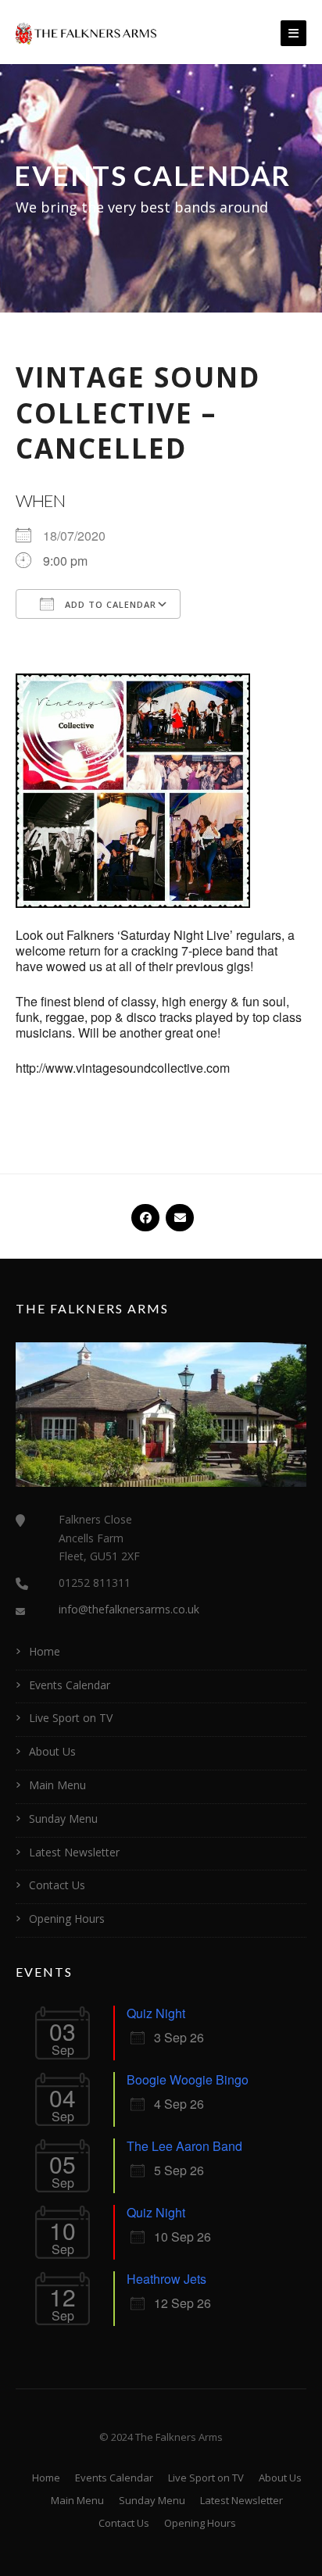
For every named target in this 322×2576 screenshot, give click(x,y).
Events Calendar (70, 1685)
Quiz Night (156, 2013)
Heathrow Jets (166, 2279)
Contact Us (57, 1885)
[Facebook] (144, 1211)
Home (45, 1651)
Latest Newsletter (74, 1852)
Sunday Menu (63, 1819)
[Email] (178, 1211)
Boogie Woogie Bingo (188, 2079)
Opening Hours (67, 1919)
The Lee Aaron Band (184, 2146)
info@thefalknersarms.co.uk (129, 1609)
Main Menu (57, 1785)
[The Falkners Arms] (86, 32)
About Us (52, 1751)
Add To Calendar (109, 604)
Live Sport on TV (71, 1718)
